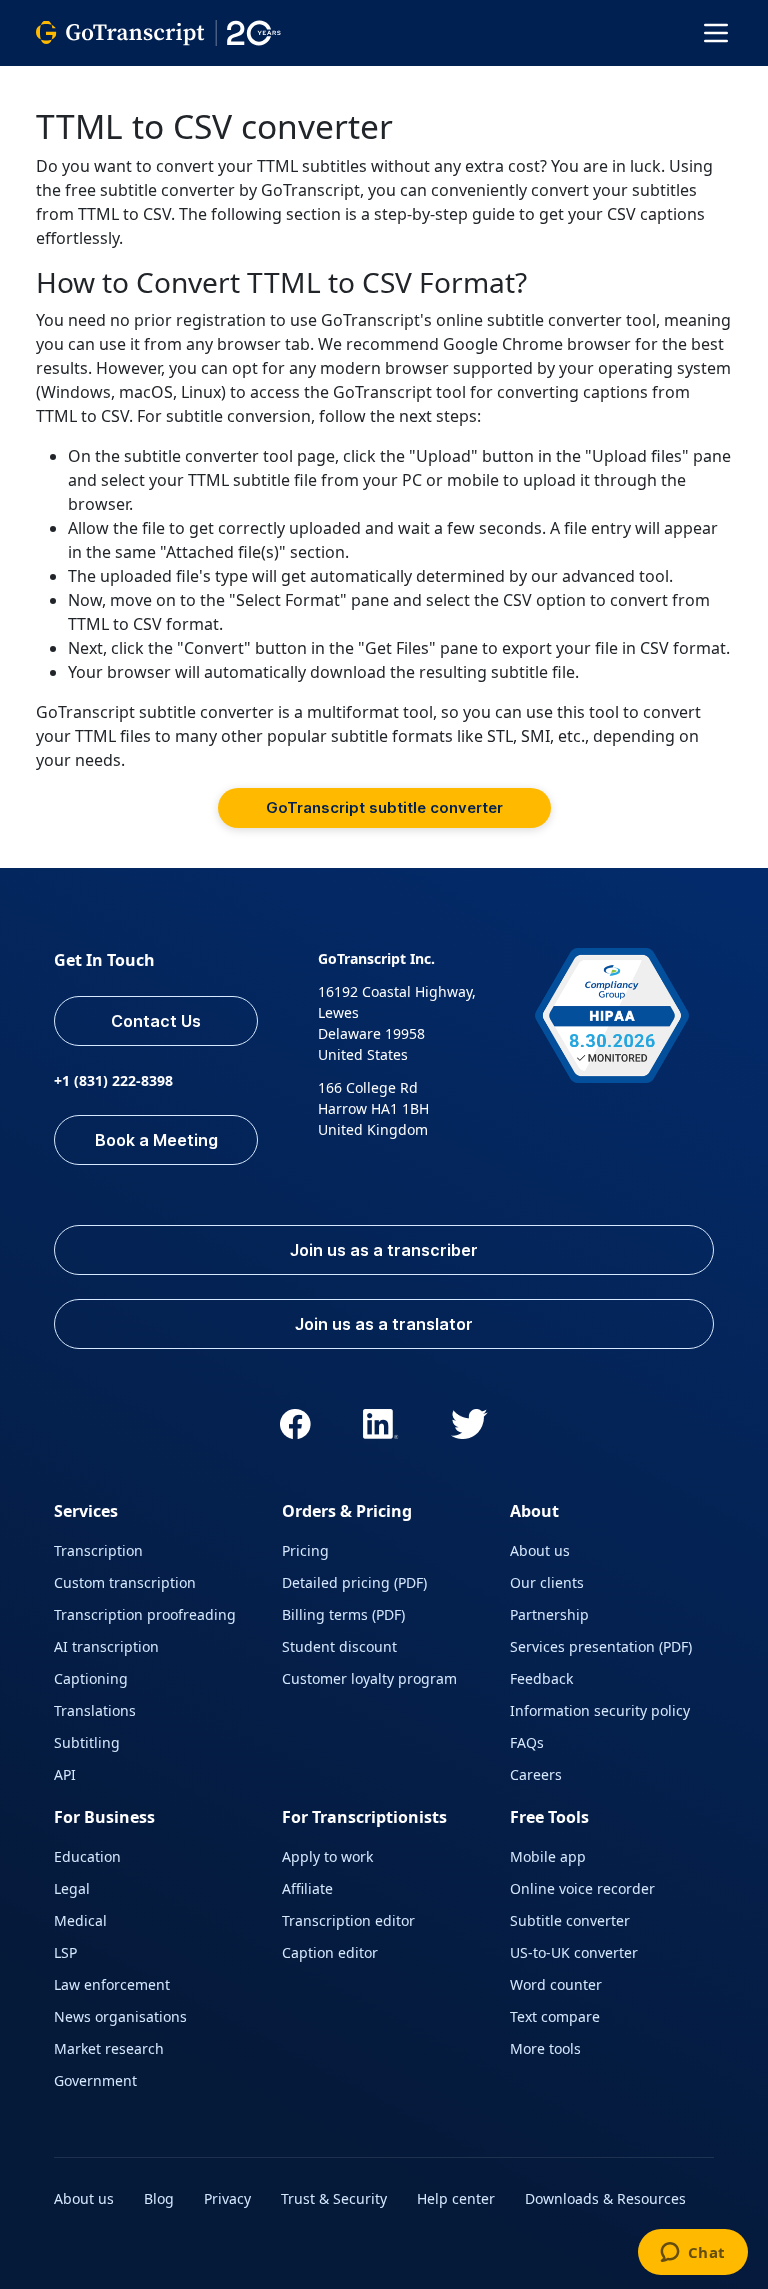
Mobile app (548, 1856)
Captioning (91, 1678)
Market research (109, 2048)
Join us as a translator (384, 1324)
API (65, 1774)
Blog (159, 2198)
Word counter (556, 1984)
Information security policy (600, 1710)
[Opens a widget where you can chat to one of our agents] (692, 2254)
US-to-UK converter (574, 1952)
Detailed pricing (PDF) (354, 1582)
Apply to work (327, 1856)
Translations (95, 1710)
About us (540, 1550)
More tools (545, 2048)
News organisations (120, 2016)
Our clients (547, 1582)
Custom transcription (125, 1582)
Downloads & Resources (605, 2198)
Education (87, 1856)
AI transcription (106, 1646)
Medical (80, 1920)
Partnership (549, 1614)
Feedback (541, 1678)
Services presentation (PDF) (601, 1646)
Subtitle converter (570, 1920)
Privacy (227, 2198)
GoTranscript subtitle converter (384, 807)
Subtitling (87, 1742)
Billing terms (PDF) (343, 1614)
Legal (72, 1888)
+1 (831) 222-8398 (113, 1080)
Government (95, 2080)
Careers (536, 1774)
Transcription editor (348, 1920)
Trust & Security (334, 2198)
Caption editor (330, 1952)
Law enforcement (112, 1984)
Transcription (98, 1550)
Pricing (305, 1550)
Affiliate (307, 1888)
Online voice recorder (582, 1888)
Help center (456, 2198)
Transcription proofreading (145, 1614)
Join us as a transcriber (384, 1250)
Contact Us (156, 1021)
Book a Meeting (156, 1140)
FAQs (527, 1742)
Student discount (339, 1646)
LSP (65, 1952)
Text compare (555, 2016)
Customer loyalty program (369, 1678)
